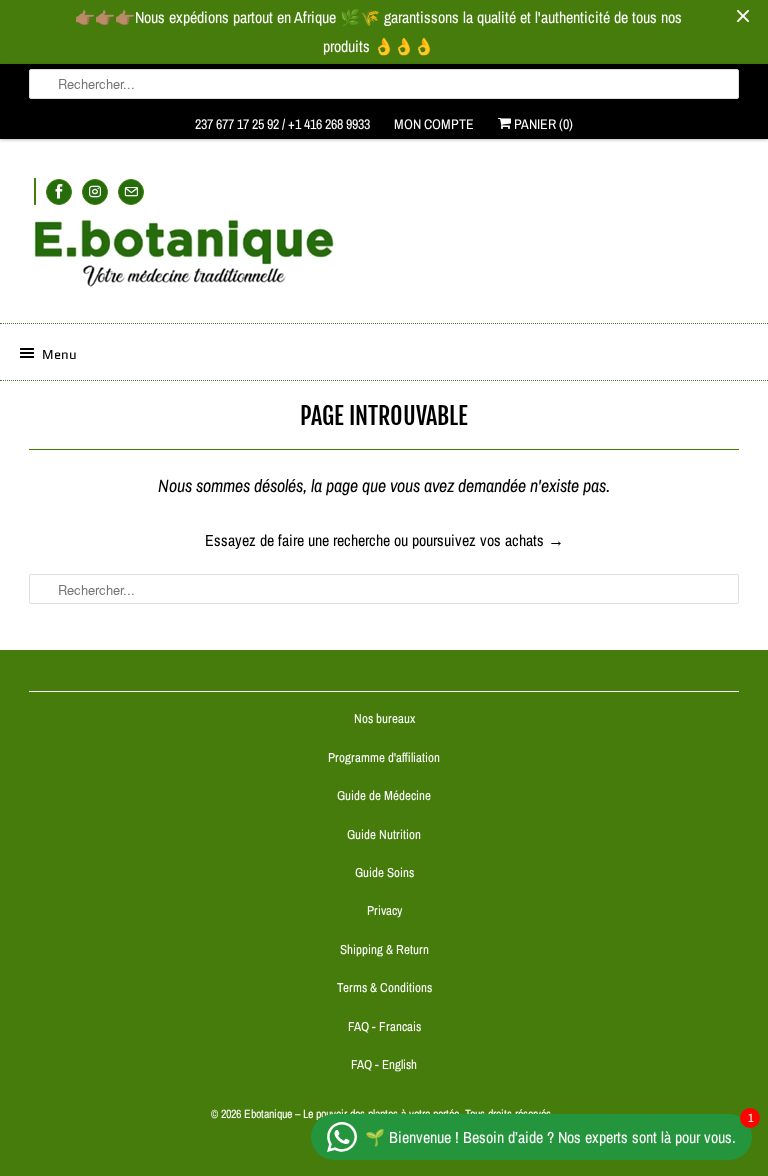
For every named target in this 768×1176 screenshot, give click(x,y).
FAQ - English (384, 1064)
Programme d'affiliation (384, 757)
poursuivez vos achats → (488, 540)
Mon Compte (434, 124)
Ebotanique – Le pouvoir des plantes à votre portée (351, 1114)
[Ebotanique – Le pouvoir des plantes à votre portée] (384, 261)
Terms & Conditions (384, 987)
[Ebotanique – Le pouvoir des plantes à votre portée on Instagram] (95, 191)
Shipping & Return (384, 949)
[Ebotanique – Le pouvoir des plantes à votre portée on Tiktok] (35, 191)
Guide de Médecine (384, 795)
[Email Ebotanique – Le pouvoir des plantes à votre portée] (131, 191)
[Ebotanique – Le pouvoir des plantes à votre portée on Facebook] (59, 191)
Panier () (542, 124)
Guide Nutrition (384, 834)
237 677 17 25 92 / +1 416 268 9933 (282, 124)
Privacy (384, 910)
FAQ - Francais (384, 1026)
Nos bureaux (384, 718)
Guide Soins (384, 872)
